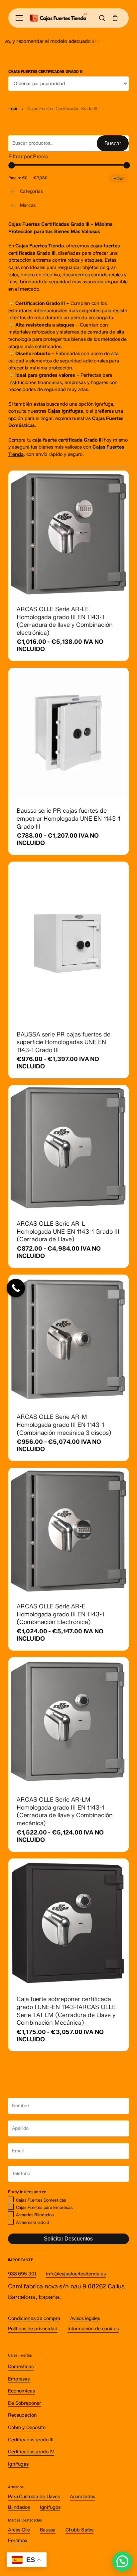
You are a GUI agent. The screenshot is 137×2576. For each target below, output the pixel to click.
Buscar (113, 143)
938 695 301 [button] (22, 2274)
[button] (19, 18)
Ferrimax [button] (18, 2540)
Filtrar (119, 179)
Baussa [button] (48, 2530)
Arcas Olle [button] (19, 2530)
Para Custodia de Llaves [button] (34, 2497)
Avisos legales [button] (85, 2318)
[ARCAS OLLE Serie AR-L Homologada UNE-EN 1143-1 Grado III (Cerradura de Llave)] (69, 1148)
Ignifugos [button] (50, 2507)
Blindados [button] (19, 2507)
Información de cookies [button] (93, 2329)
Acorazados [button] (83, 2497)
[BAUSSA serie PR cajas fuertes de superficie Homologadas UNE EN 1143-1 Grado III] (69, 942)
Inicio (13, 108)
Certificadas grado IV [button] (31, 2452)
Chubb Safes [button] (79, 2530)
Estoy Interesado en (27, 2192)
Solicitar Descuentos (68, 2239)
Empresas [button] (19, 2379)
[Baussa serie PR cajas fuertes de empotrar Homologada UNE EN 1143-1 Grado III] (69, 733)
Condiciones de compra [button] (34, 2318)
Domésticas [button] (21, 2367)
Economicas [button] (21, 2391)
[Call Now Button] (16, 1288)
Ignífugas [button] (18, 2464)
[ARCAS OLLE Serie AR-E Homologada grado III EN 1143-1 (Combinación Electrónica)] (69, 1531)
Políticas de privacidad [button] (33, 2329)
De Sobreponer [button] (24, 2403)
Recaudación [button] (22, 2415)
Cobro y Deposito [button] (27, 2427)
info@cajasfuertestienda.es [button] (76, 2274)
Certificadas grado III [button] (31, 2440)
